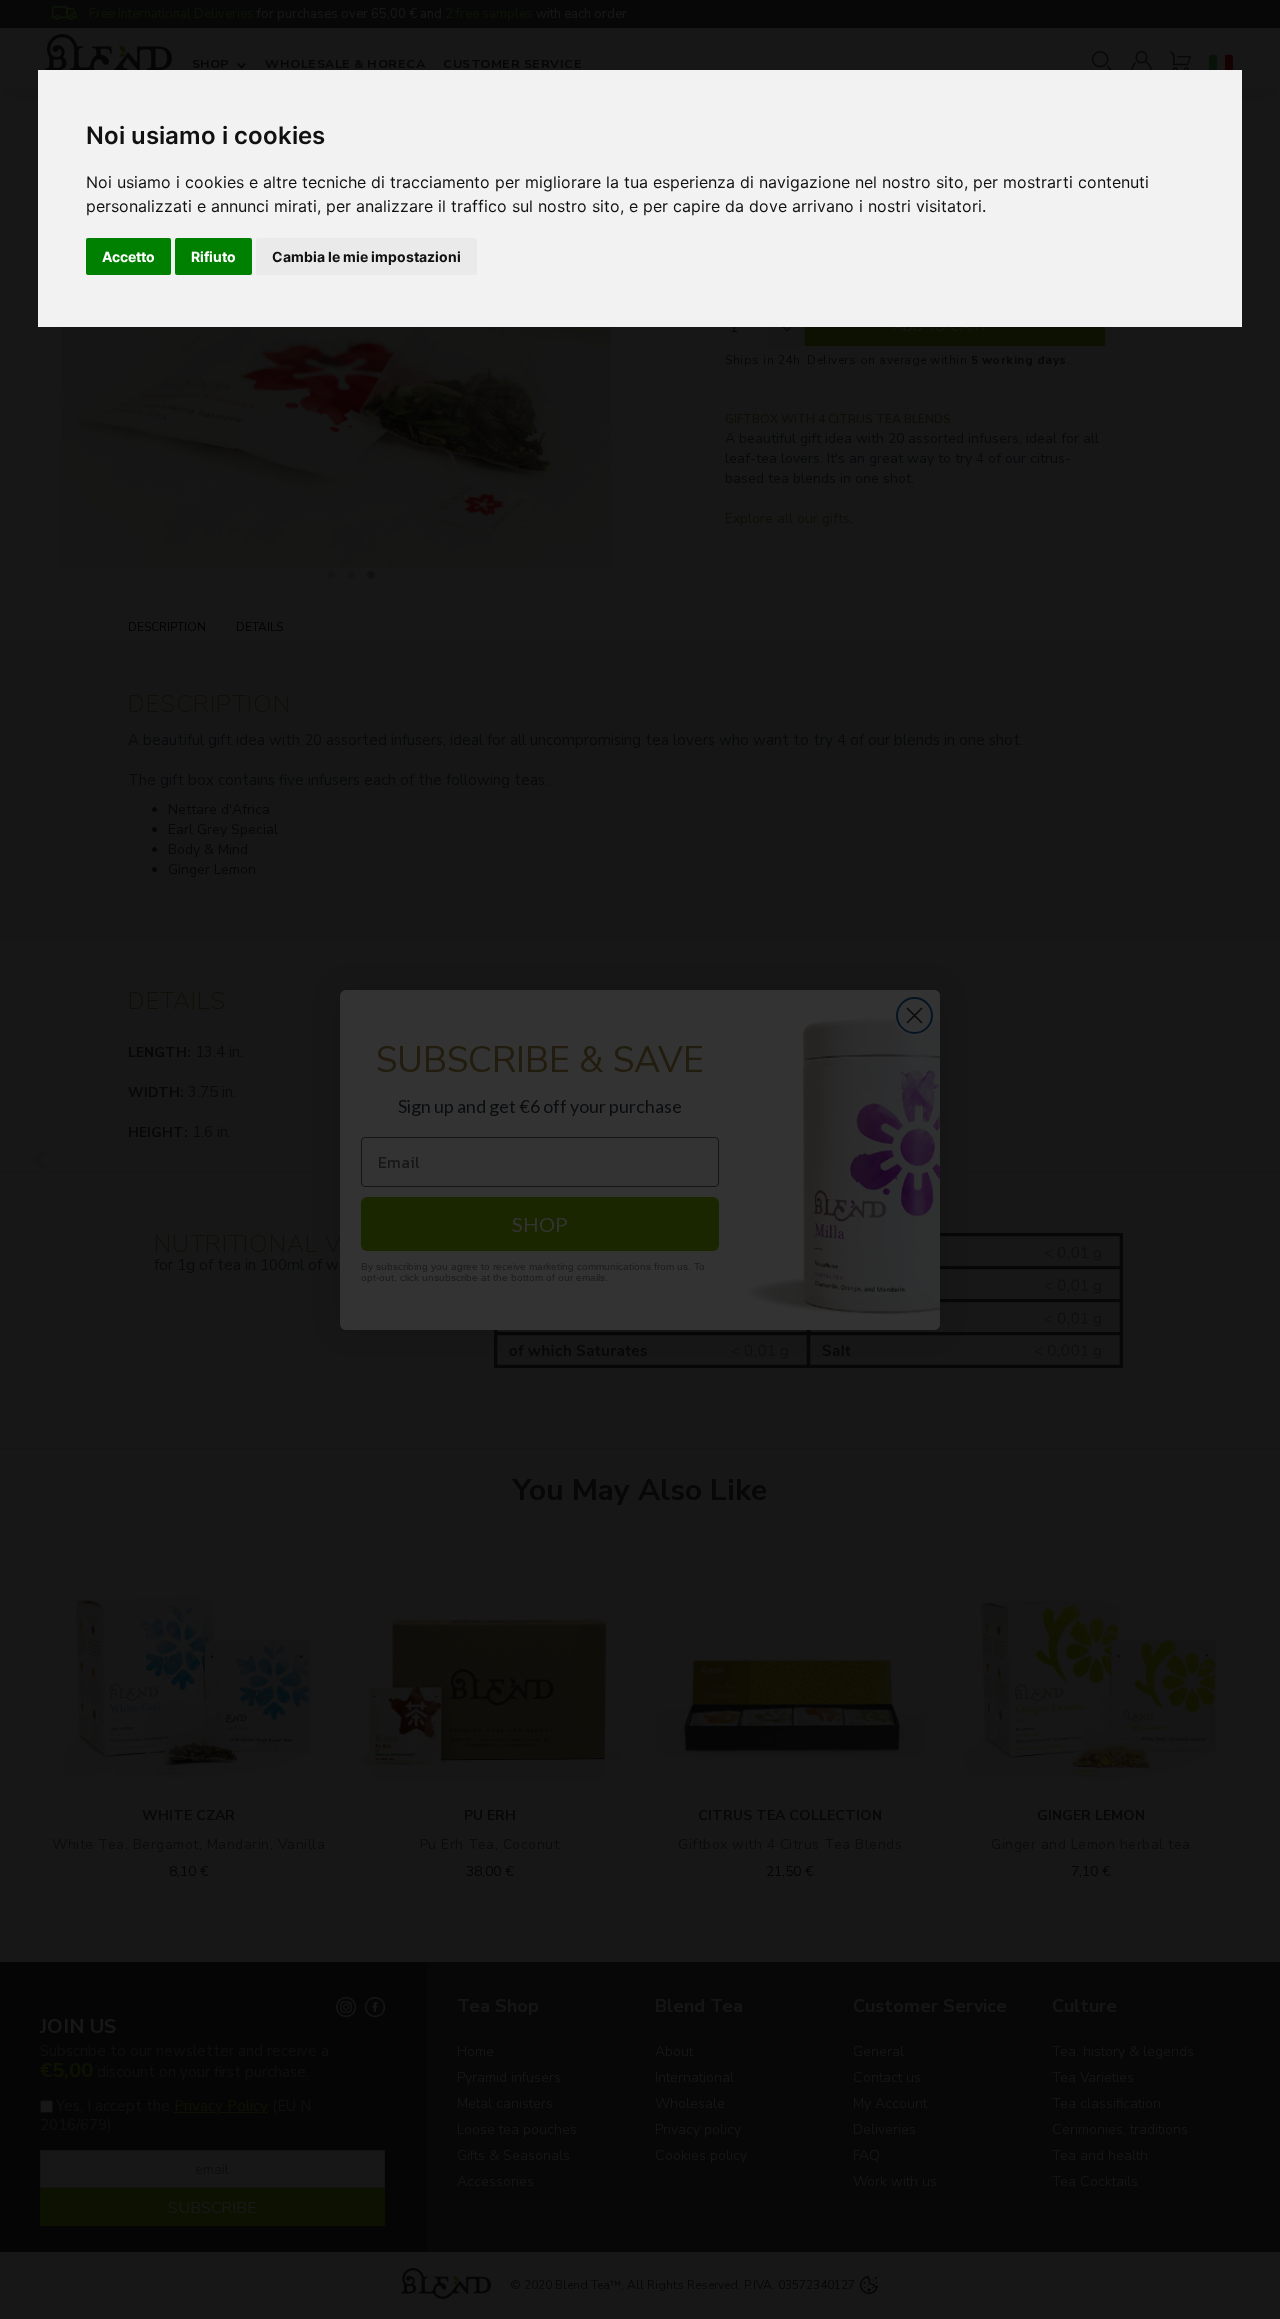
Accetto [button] (128, 256)
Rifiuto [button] (213, 256)
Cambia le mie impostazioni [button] (366, 256)
